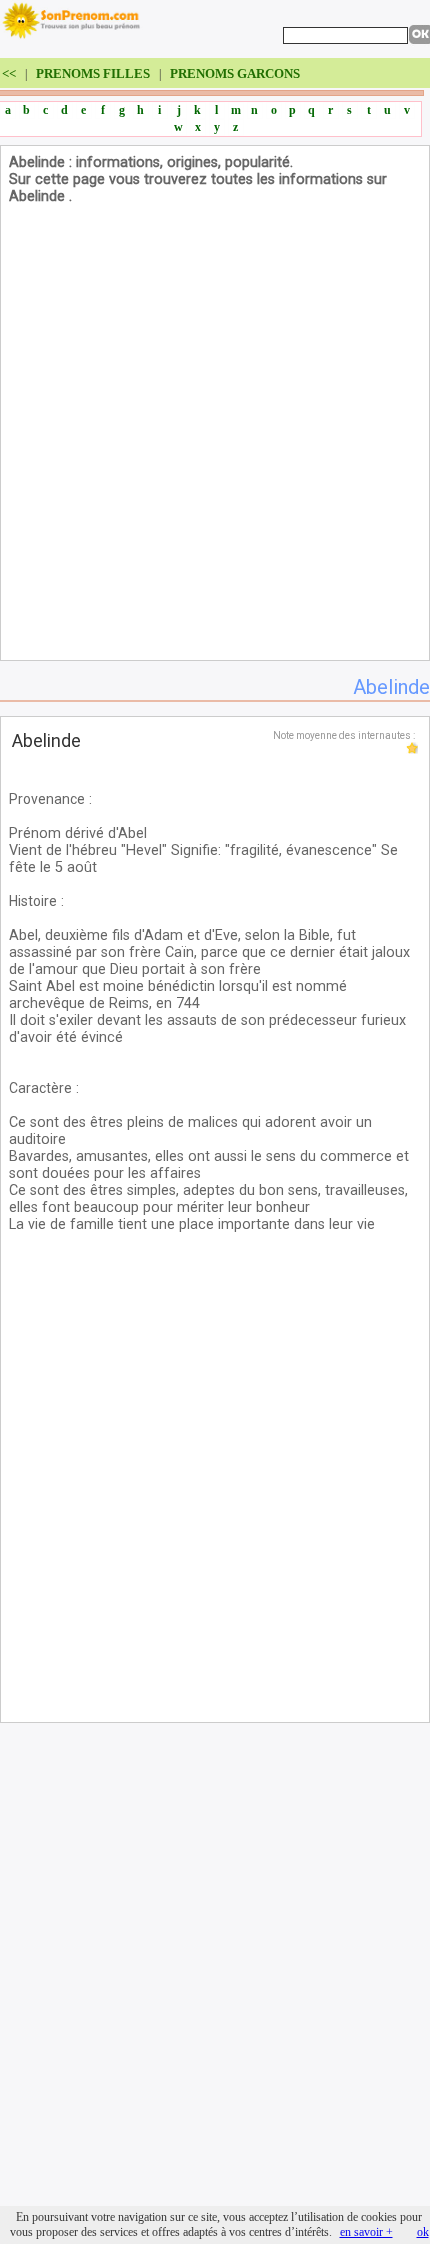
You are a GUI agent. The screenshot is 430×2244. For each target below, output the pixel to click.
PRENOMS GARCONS (235, 73)
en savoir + (366, 2232)
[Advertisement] (215, 437)
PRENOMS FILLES (93, 73)
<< (10, 73)
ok (423, 2232)
